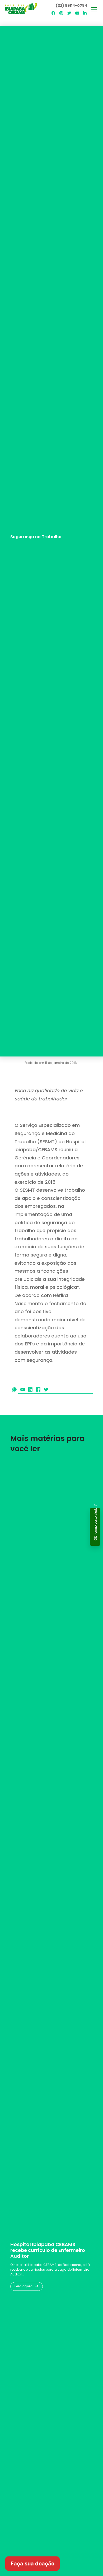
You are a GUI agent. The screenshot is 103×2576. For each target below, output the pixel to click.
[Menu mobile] (94, 9)
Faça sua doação (32, 2564)
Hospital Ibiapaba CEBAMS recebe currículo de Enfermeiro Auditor (48, 2250)
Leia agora (24, 2286)
